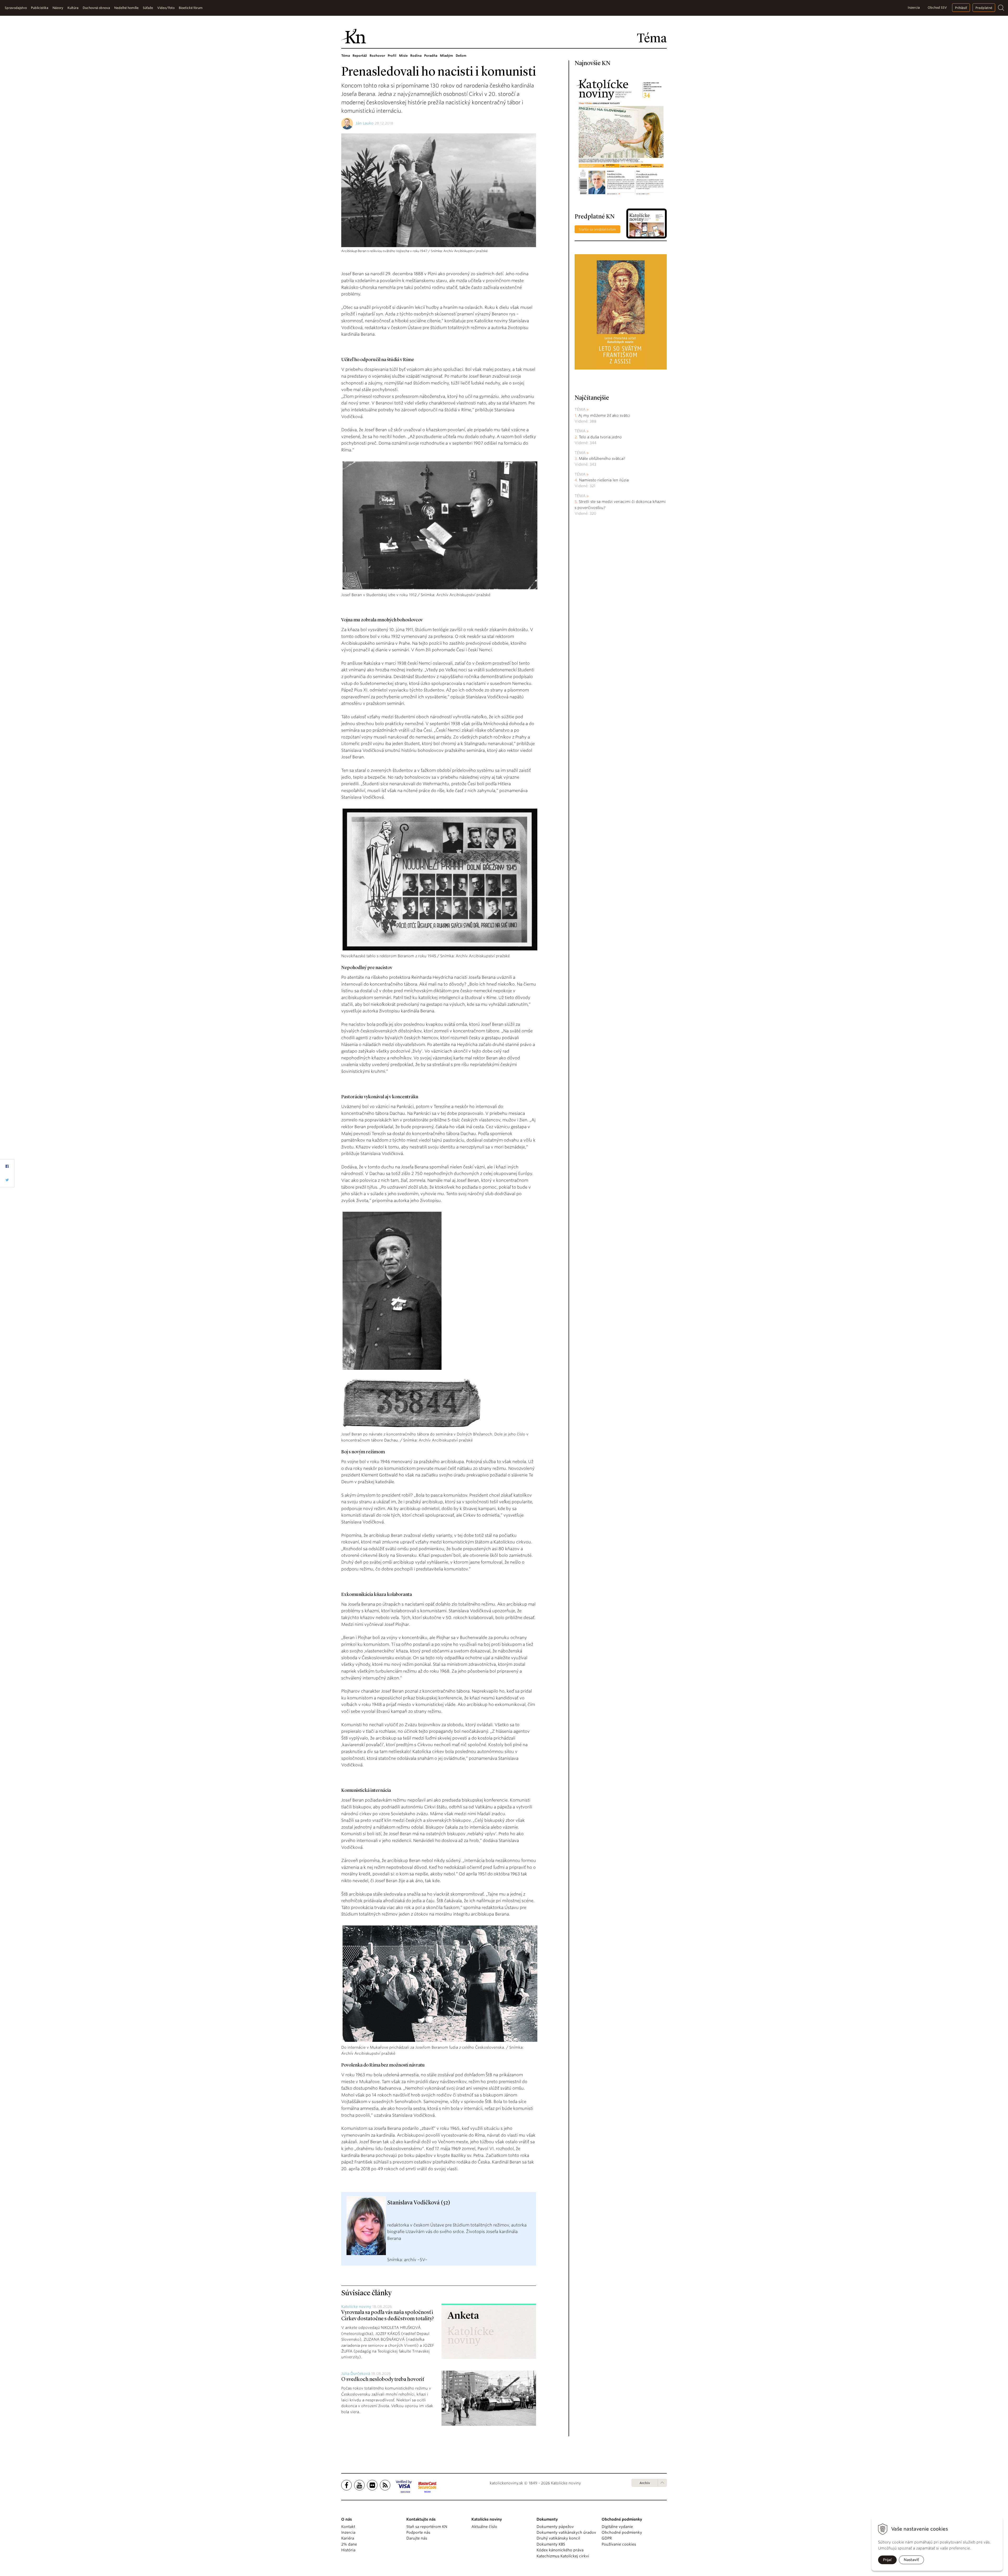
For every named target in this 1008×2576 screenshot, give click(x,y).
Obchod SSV (937, 7)
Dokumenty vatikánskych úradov (566, 2532)
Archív (645, 2483)
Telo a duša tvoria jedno (600, 437)
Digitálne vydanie (617, 2527)
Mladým (447, 56)
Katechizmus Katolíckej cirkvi (563, 2556)
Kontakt (348, 2527)
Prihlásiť (961, 8)
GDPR (607, 2538)
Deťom (461, 56)
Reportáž (360, 56)
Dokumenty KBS (551, 2544)
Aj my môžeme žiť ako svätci (604, 415)
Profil (392, 56)
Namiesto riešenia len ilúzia (604, 480)
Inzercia (914, 7)
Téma (346, 56)
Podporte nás (418, 2532)
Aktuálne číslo (484, 2527)
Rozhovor (377, 56)
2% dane (349, 2544)
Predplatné (984, 8)
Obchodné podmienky (622, 2532)
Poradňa (431, 56)
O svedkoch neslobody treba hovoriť (383, 2380)
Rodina (416, 56)
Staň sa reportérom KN (427, 2527)
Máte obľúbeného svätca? (602, 459)
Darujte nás (417, 2538)
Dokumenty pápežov (555, 2527)
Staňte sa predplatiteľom (597, 229)
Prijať (887, 2560)
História (348, 2550)
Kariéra (348, 2538)
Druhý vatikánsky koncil (558, 2538)
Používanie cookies (619, 2544)
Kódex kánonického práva (560, 2550)
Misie (403, 56)
